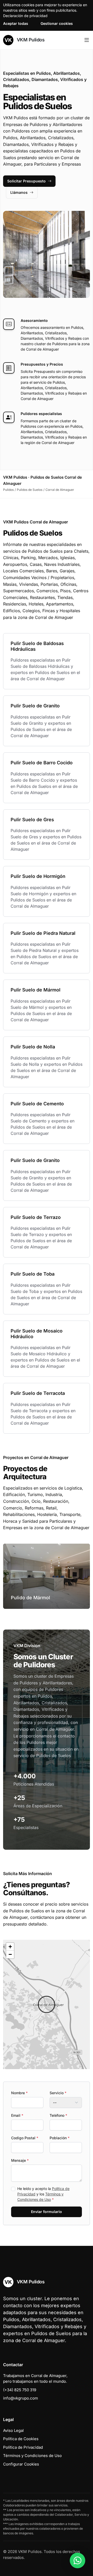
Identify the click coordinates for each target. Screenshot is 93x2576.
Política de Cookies (21, 2439)
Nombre (19, 2093)
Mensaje (20, 2160)
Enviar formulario (47, 2212)
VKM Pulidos (30, 40)
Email (17, 2115)
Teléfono (58, 2115)
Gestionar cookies (57, 23)
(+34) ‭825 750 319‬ (20, 2390)
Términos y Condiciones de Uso (32, 2456)
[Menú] (87, 40)
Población (60, 2138)
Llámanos (19, 192)
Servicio (58, 2093)
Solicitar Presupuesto (26, 181)
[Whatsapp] (78, 2560)
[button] (47, 2004)
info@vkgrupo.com (21, 2398)
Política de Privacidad (23, 2447)
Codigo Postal (25, 2138)
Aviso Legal (13, 2430)
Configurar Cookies (21, 2464)
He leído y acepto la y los (43, 2194)
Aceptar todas (16, 23)
